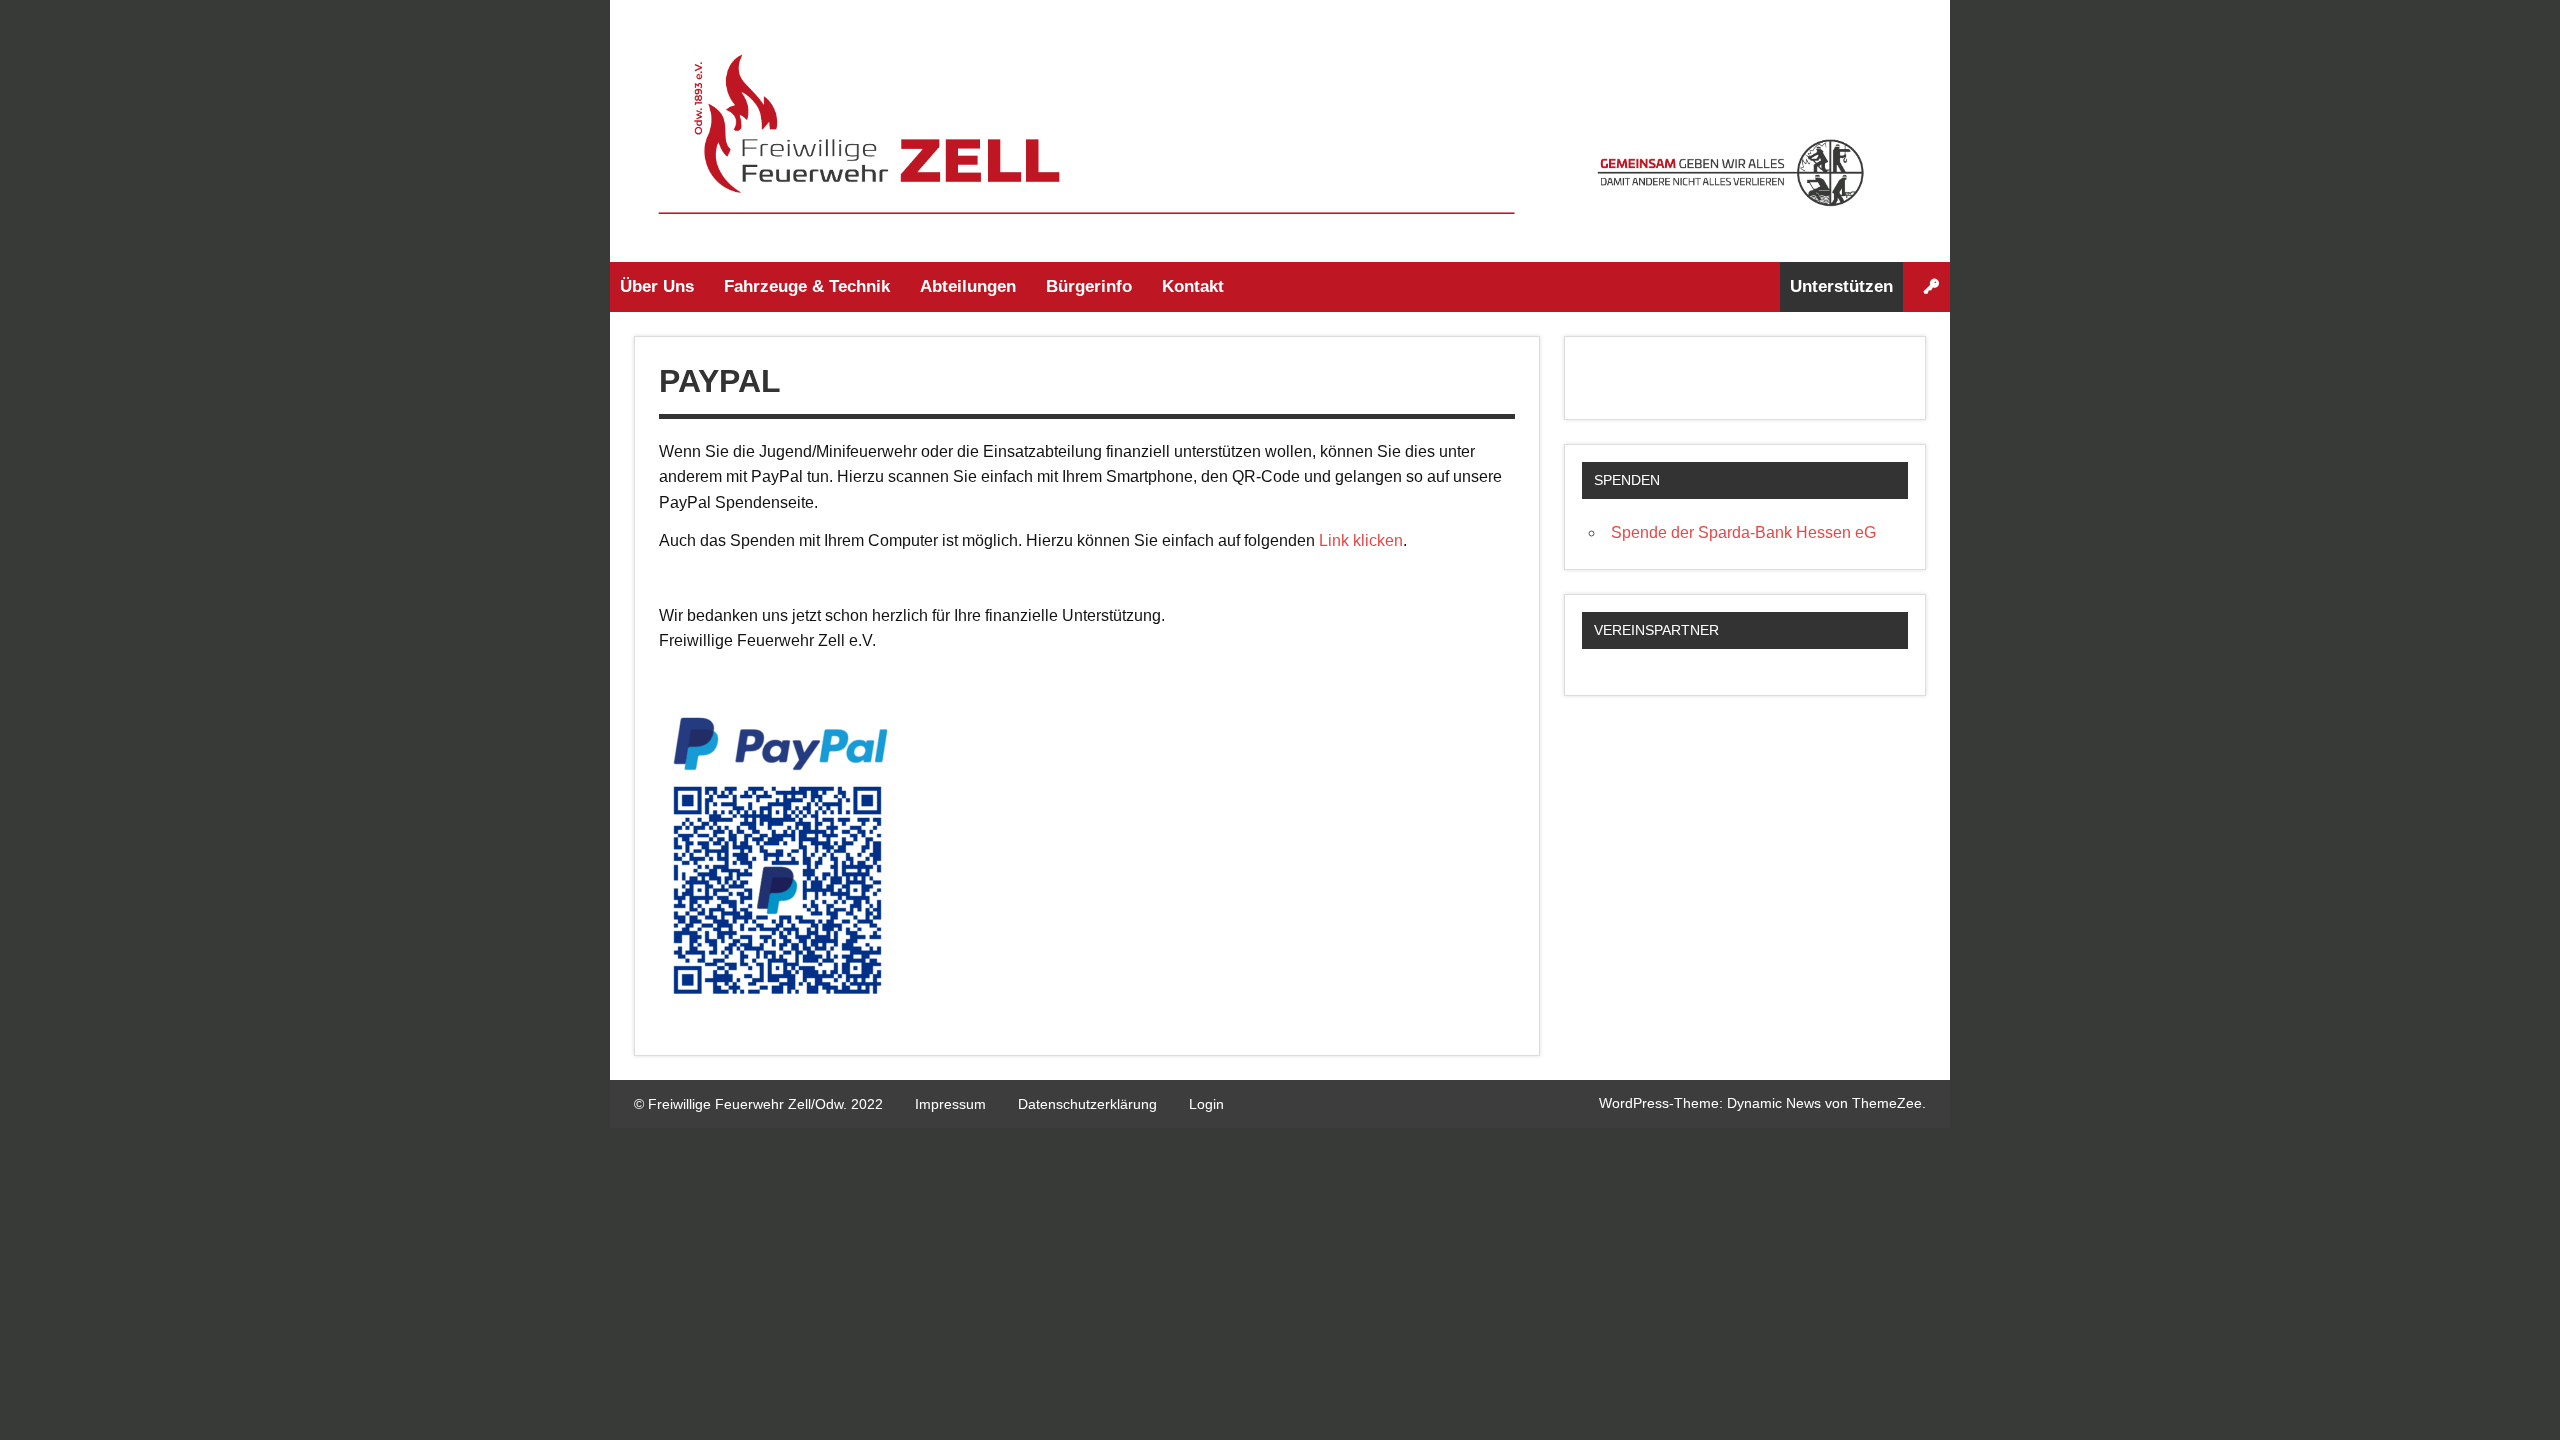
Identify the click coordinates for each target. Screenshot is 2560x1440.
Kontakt (1193, 286)
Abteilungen (968, 286)
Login (1206, 1104)
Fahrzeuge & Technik (807, 286)
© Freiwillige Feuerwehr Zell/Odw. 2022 (758, 1104)
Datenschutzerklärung (1087, 1104)
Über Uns (657, 286)
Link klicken (1361, 540)
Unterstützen (1841, 286)
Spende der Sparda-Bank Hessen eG (1743, 532)
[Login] (1931, 287)
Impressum (950, 1104)
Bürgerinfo (1089, 286)
